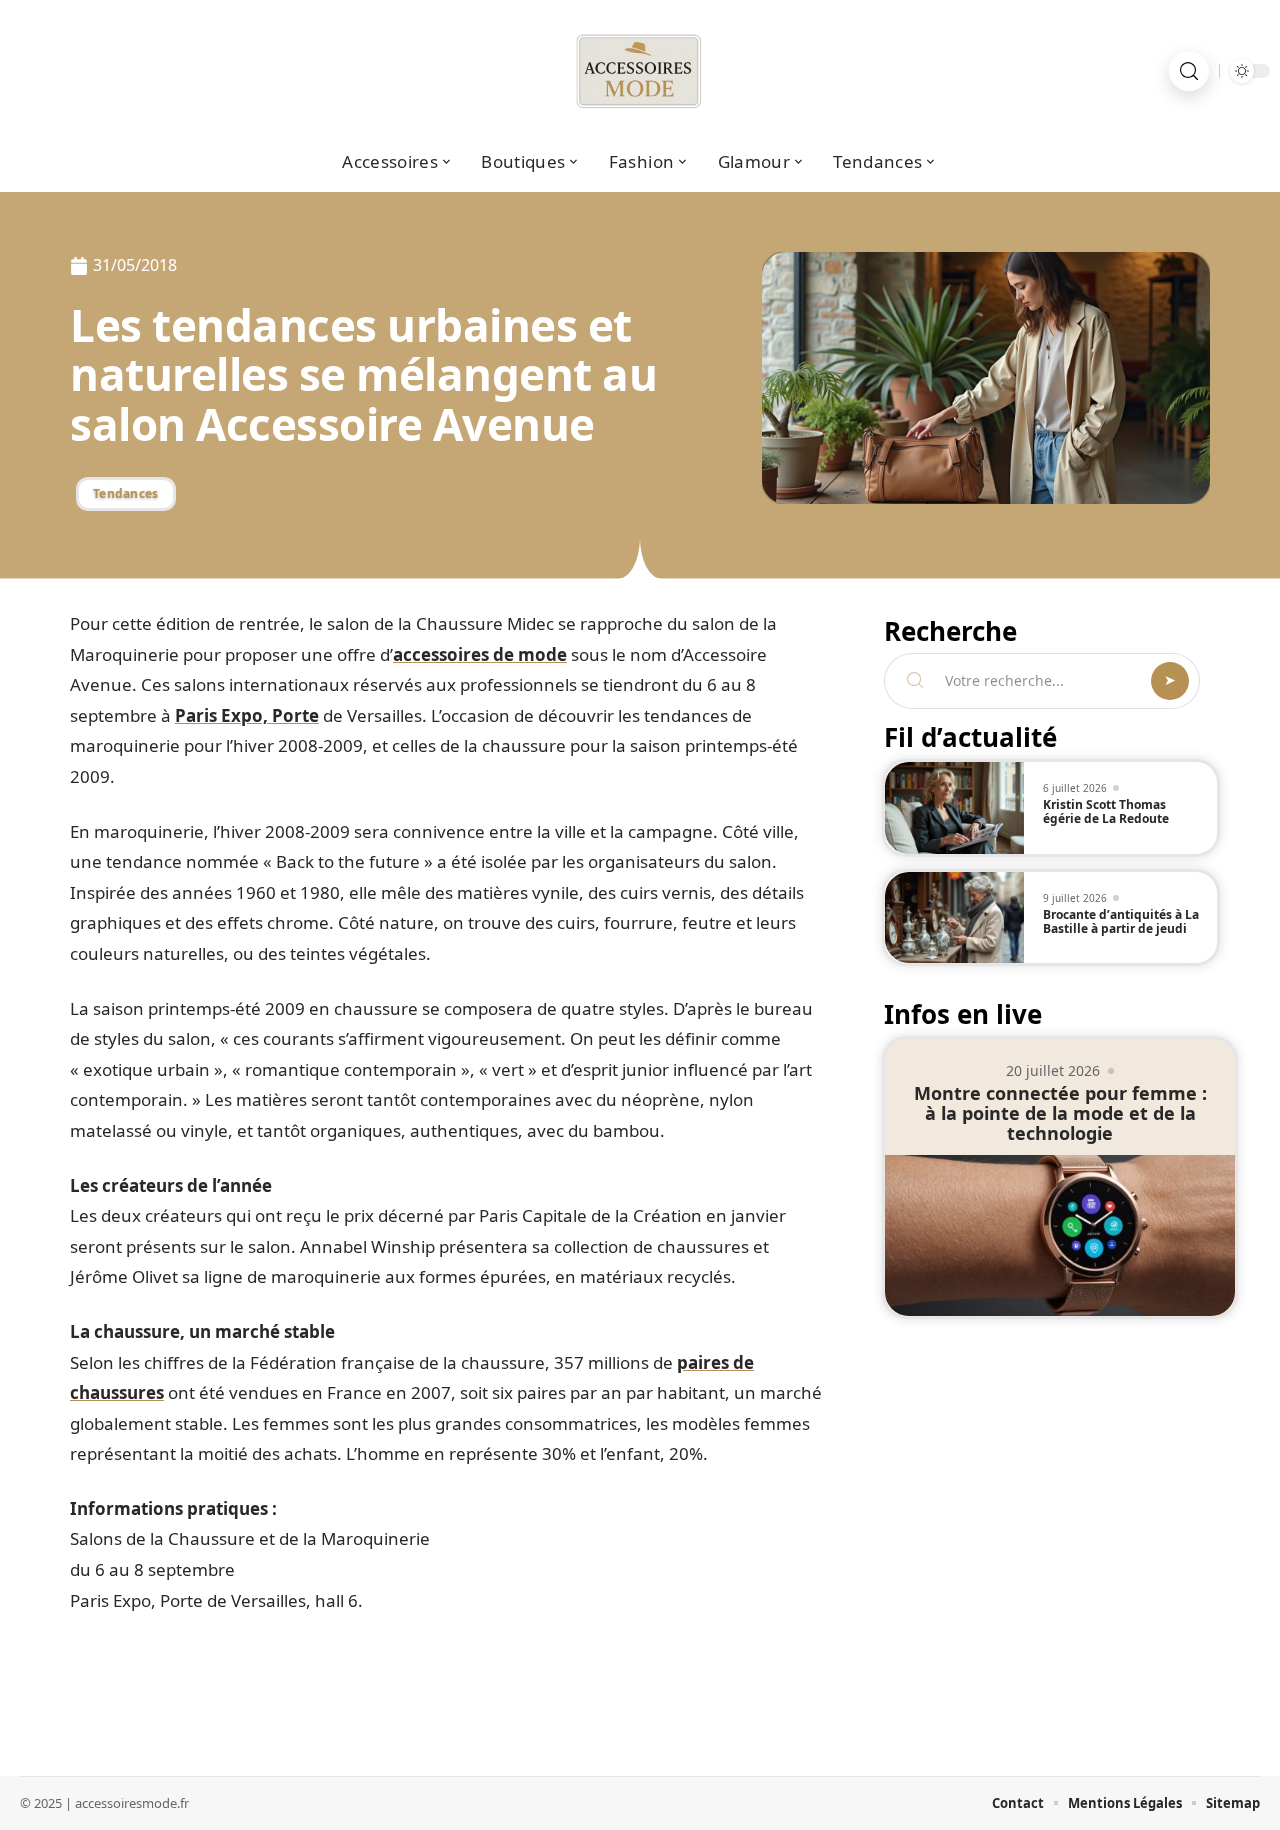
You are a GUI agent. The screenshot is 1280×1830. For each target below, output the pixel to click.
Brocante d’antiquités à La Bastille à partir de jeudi (1121, 921)
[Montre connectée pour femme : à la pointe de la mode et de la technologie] (1060, 1235)
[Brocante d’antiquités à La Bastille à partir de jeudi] (954, 918)
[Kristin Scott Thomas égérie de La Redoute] (954, 808)
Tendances (126, 493)
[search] (1189, 71)
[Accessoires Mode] (640, 71)
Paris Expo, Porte (247, 715)
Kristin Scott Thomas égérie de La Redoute (1106, 811)
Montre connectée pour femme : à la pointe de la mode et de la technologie (1060, 1113)
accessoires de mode (480, 654)
